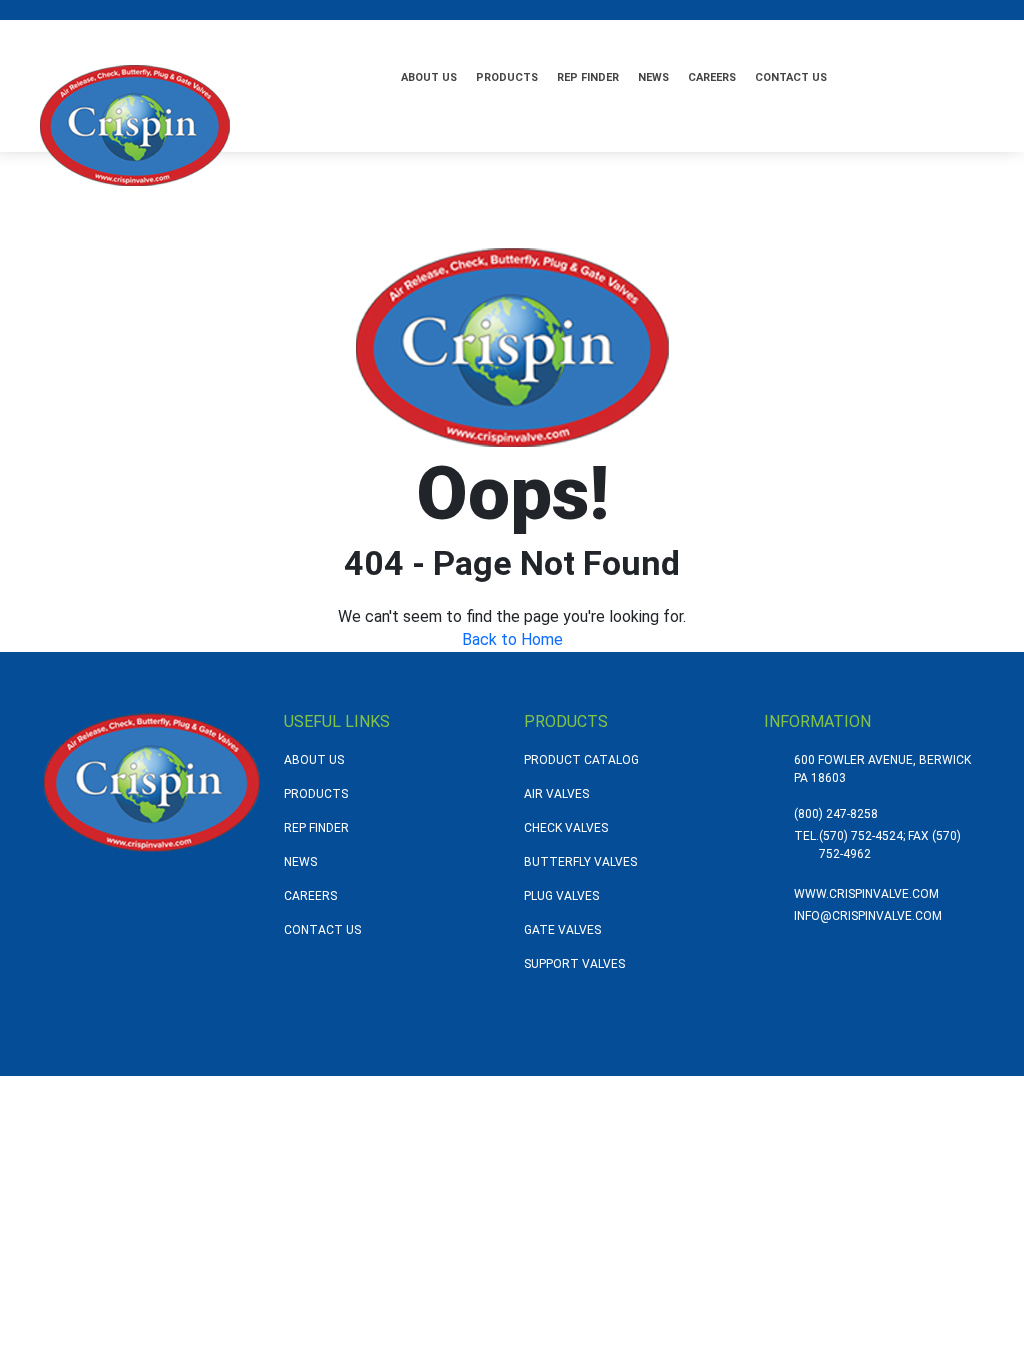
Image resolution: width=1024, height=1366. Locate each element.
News (653, 77)
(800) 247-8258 (836, 814)
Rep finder (588, 77)
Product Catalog (581, 760)
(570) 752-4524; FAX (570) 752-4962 (890, 845)
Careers (712, 77)
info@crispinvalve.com (868, 916)
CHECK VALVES (566, 828)
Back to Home (512, 639)
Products (507, 77)
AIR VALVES (556, 794)
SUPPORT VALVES (574, 964)
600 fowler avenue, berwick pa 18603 (882, 769)
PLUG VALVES (561, 896)
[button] (886, 75)
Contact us (791, 77)
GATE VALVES (562, 930)
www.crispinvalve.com (866, 894)
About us (429, 77)
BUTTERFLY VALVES (580, 862)
